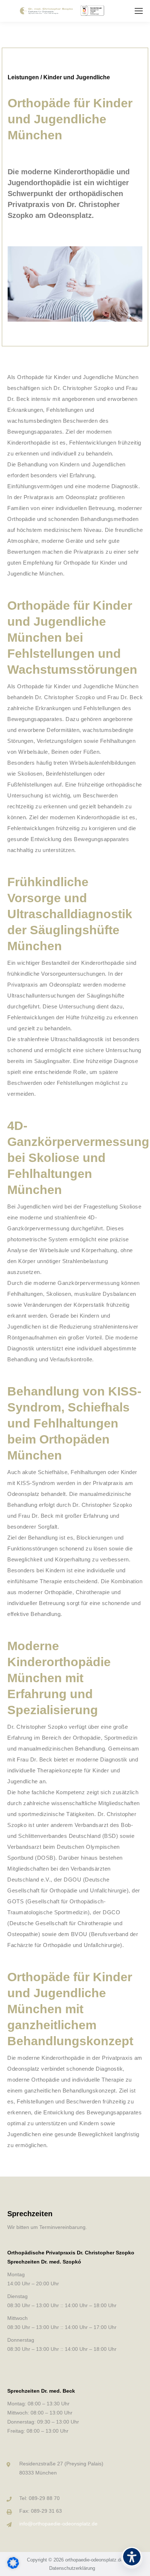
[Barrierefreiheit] (132, 2558)
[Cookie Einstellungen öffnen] (13, 2567)
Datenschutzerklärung (72, 2568)
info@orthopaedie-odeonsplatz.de (58, 2524)
